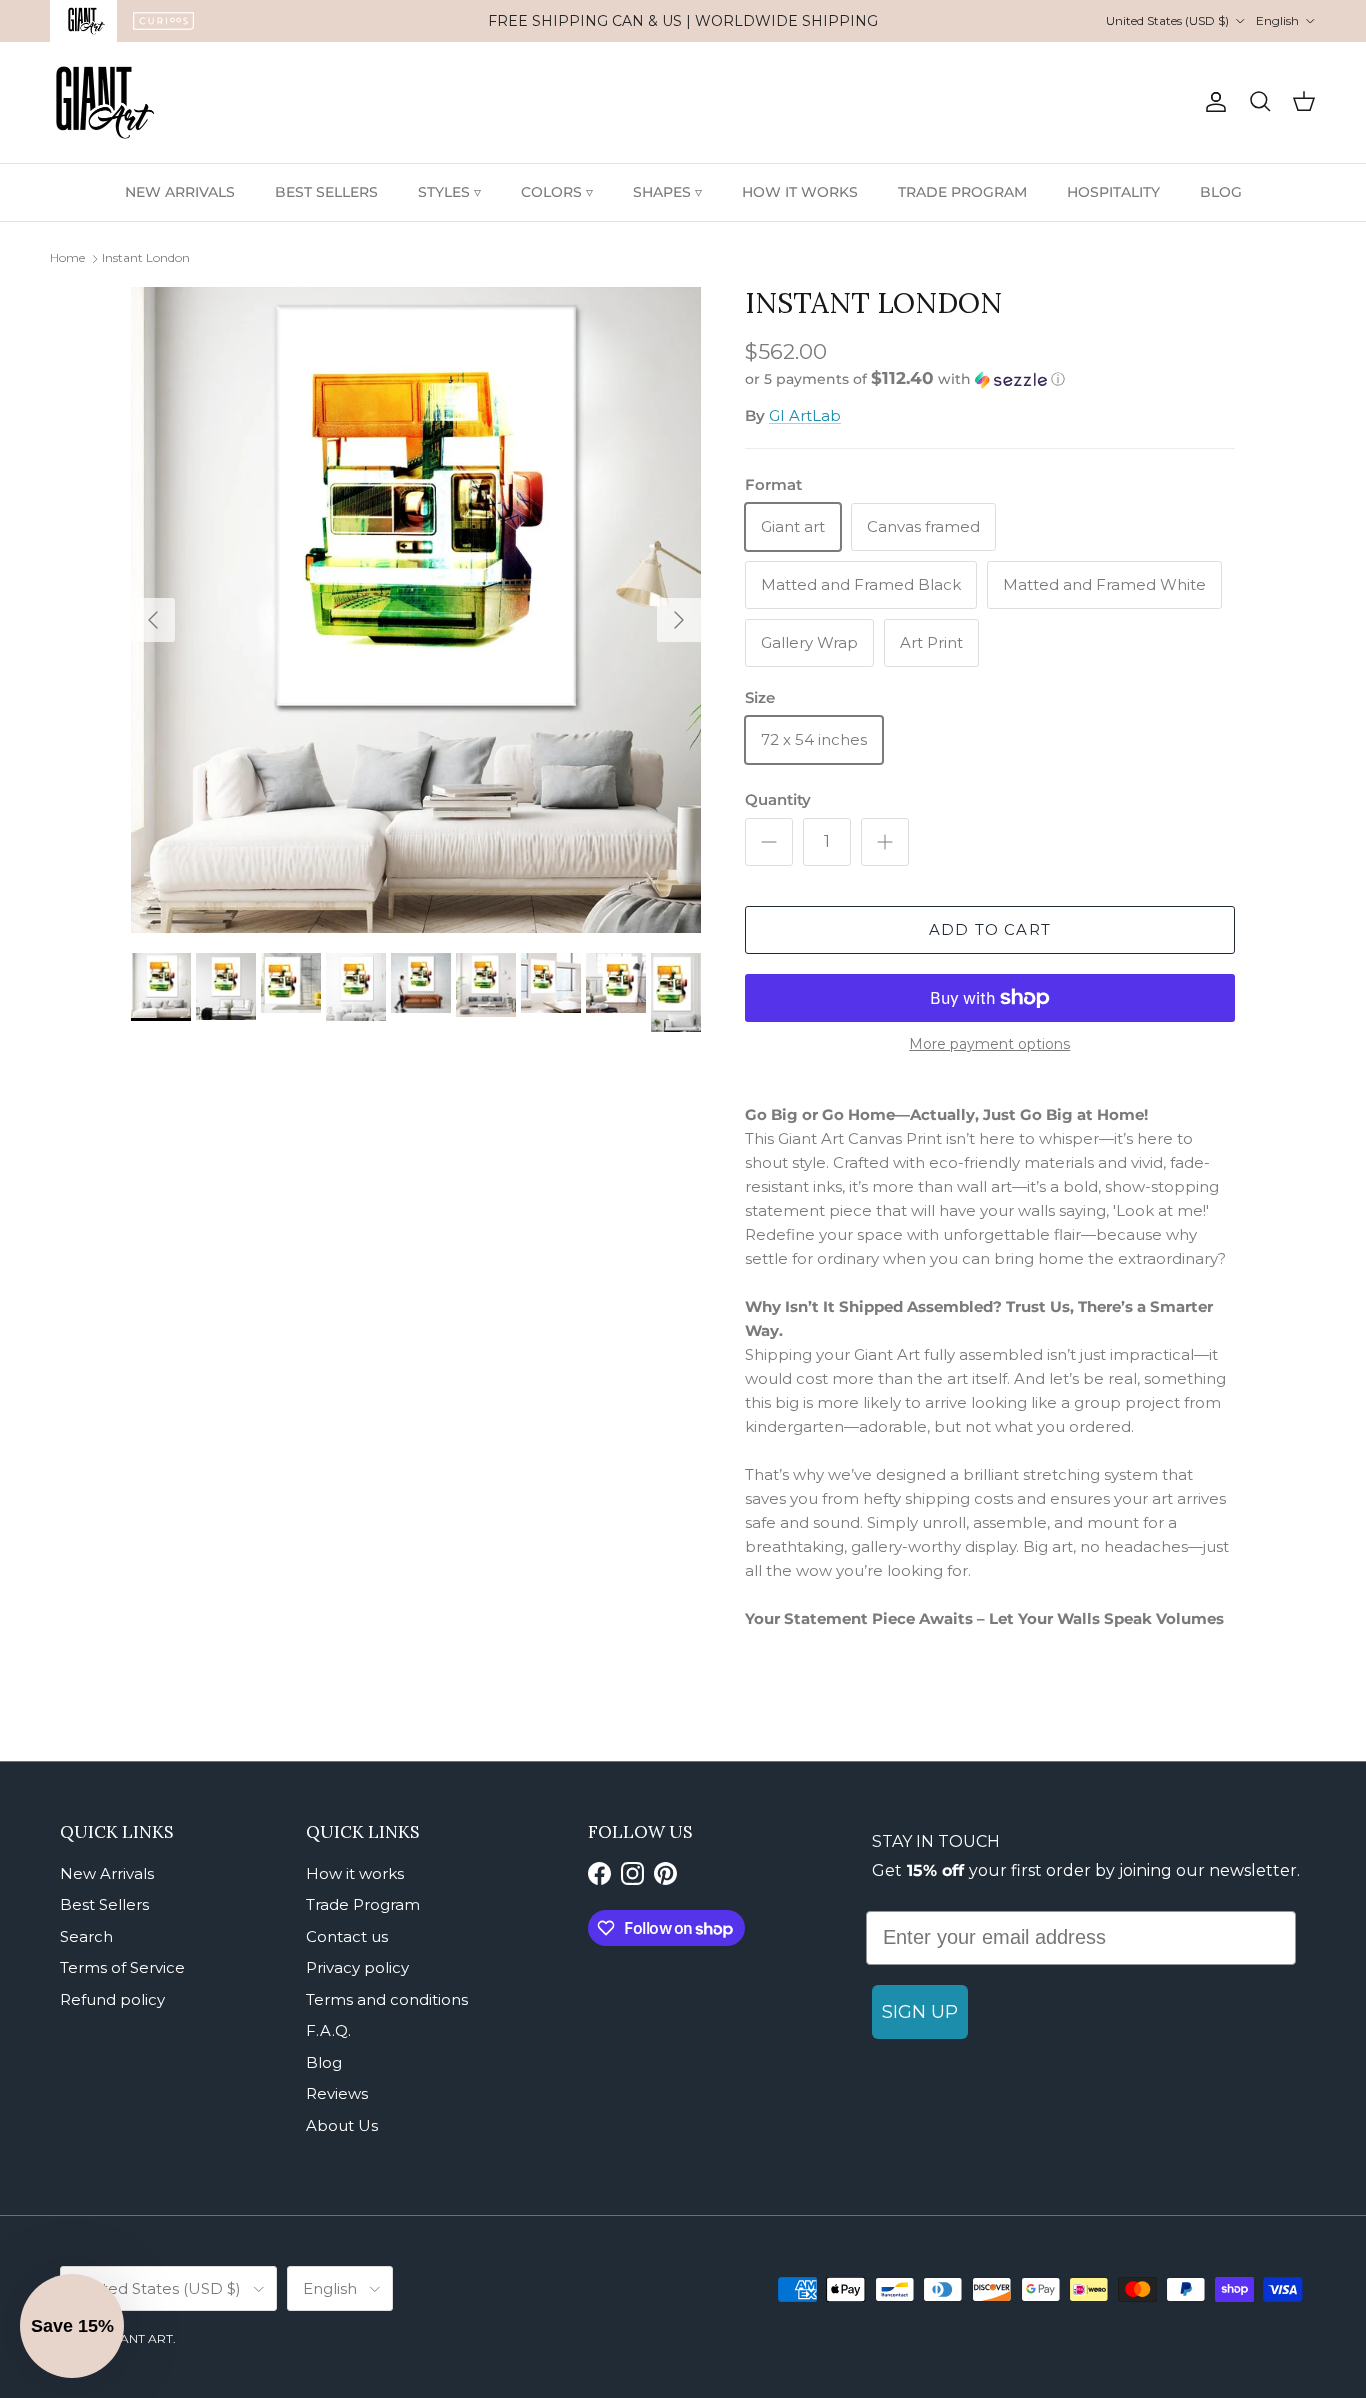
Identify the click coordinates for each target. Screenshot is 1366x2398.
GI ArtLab (805, 415)
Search (86, 1936)
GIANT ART (140, 2338)
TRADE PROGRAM (962, 192)
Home (67, 257)
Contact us (347, 1936)
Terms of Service (122, 1967)
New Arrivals (107, 1873)
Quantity (778, 799)
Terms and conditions (387, 1999)
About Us (342, 2125)
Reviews (337, 2093)
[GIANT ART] (105, 102)
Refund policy (112, 1999)
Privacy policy (357, 1967)
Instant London (146, 257)
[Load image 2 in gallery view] (416, 610)
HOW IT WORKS (800, 192)
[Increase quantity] (885, 842)
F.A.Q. (328, 2030)
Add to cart (990, 929)
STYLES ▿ (449, 192)
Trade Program (363, 1904)
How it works (355, 1873)
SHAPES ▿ (667, 192)
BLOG (1221, 192)
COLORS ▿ (557, 192)
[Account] (1212, 102)
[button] (905, 379)
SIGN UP (920, 2012)
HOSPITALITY (1113, 192)
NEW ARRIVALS (180, 192)
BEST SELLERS (326, 192)
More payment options (989, 1044)
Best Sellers (104, 1904)
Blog (324, 2062)
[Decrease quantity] (769, 842)
